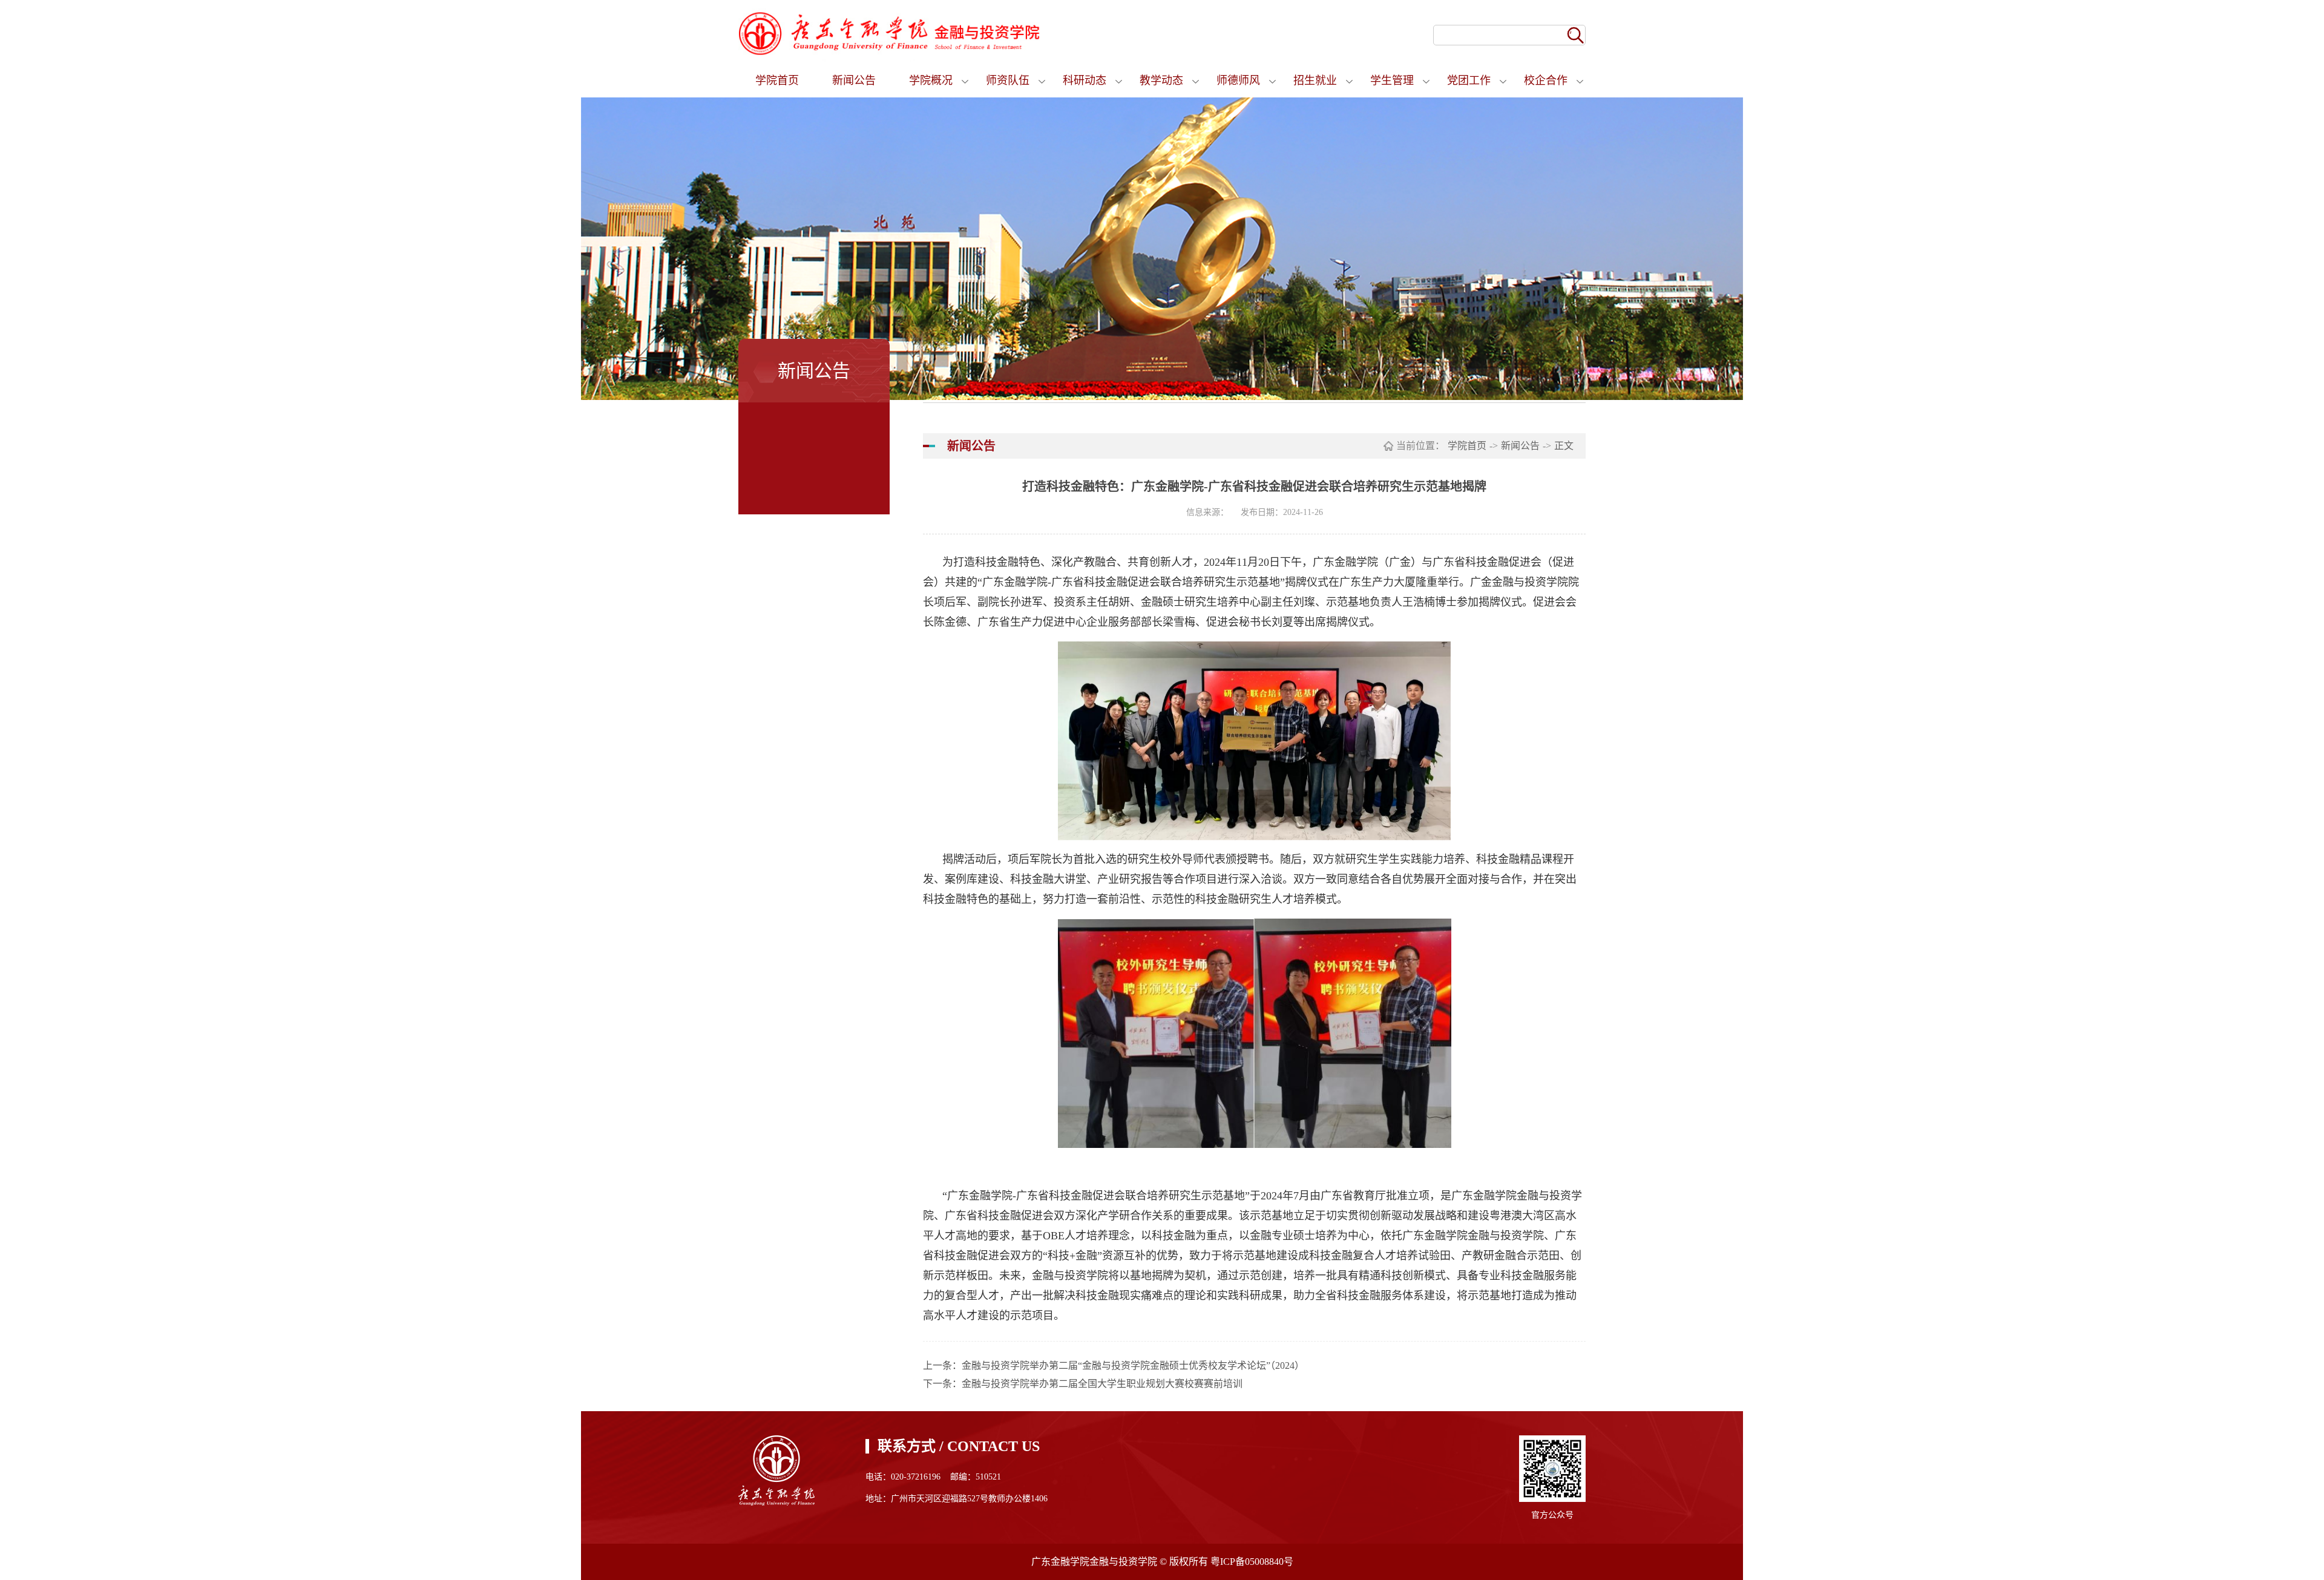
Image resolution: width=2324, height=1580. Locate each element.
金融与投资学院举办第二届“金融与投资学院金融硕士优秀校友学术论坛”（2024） (1133, 1365)
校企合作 (1546, 80)
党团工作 (1469, 80)
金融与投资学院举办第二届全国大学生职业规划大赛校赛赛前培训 (1102, 1384)
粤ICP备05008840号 (1252, 1562)
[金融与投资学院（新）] (890, 33)
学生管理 (1392, 80)
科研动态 (1085, 80)
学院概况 (931, 80)
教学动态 (1161, 80)
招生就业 (1315, 80)
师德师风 (1238, 80)
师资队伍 (1008, 80)
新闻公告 (854, 80)
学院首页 (777, 80)
